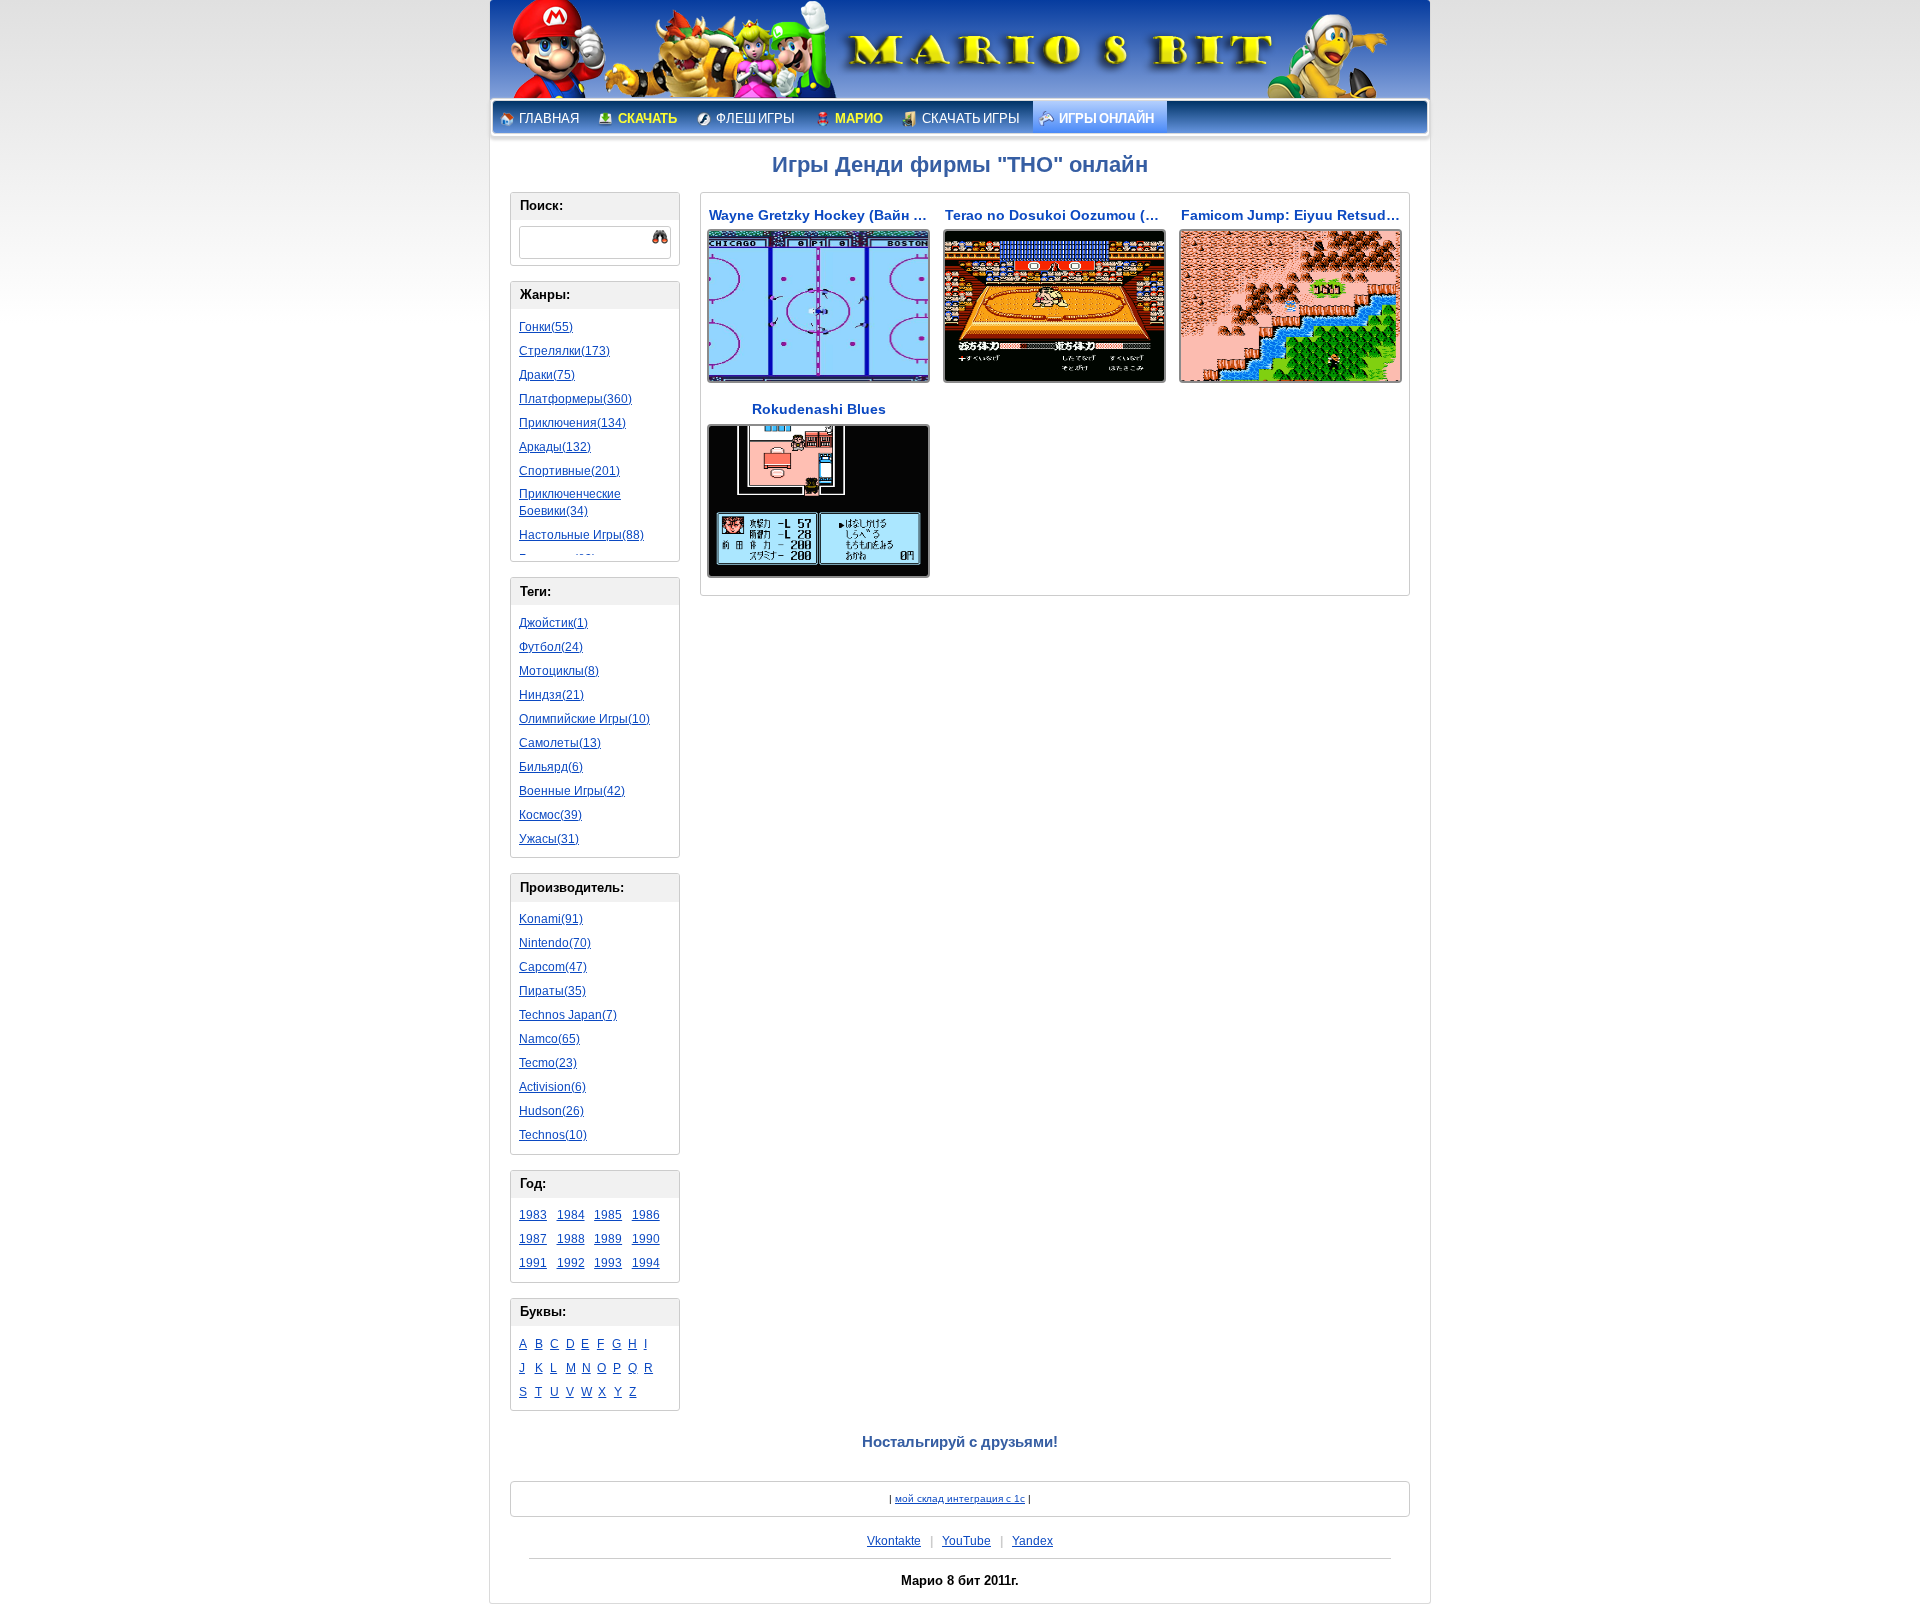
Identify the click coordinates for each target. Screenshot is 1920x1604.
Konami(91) (551, 919)
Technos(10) (553, 1135)
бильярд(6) (551, 767)
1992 (571, 1263)
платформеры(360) (575, 399)
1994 (646, 1263)
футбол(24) (551, 647)
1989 (608, 1239)
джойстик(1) (553, 623)
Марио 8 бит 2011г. (960, 1580)
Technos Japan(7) (568, 1015)
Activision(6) (552, 1087)
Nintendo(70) (555, 943)
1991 (533, 1263)
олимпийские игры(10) (584, 719)
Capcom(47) (553, 967)
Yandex (1032, 1541)
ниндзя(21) (551, 695)
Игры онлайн (1105, 118)
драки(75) (547, 375)
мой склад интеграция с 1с (960, 1498)
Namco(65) (549, 1039)
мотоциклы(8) (559, 671)
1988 (571, 1239)
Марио (858, 118)
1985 (608, 1215)
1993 (608, 1263)
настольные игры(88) (581, 535)
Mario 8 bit (1057, 55)
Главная (548, 118)
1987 (533, 1239)
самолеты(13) (560, 743)
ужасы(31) (549, 839)
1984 (571, 1215)
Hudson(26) (551, 1111)
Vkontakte (894, 1541)
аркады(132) (555, 447)
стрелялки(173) (564, 351)
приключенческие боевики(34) (570, 502)
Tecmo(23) (548, 1063)
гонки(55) (546, 327)
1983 (533, 1215)
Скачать (646, 118)
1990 (646, 1239)
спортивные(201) (569, 471)
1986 (646, 1215)
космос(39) (550, 815)
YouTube (966, 1541)
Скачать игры (970, 118)
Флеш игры (754, 118)
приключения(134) (572, 423)
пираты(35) (552, 991)
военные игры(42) (572, 791)
